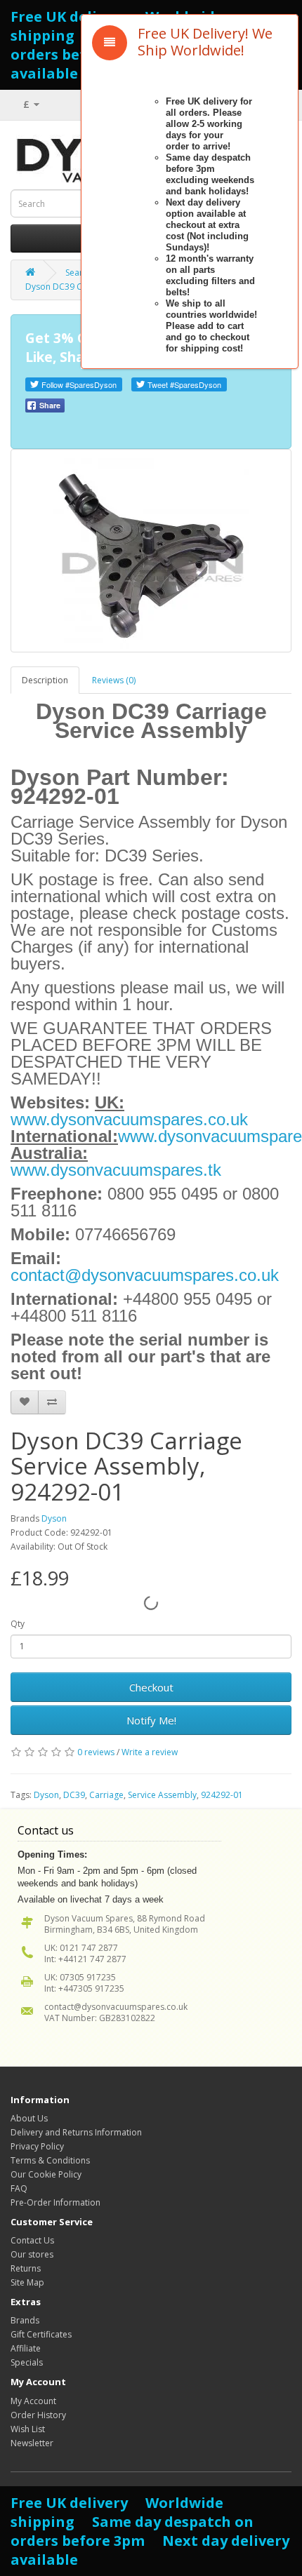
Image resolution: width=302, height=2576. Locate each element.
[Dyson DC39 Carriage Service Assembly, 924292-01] (151, 551)
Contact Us (32, 2240)
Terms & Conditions (50, 2160)
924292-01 (222, 1795)
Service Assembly (162, 1795)
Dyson (54, 1518)
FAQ (19, 2188)
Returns (26, 2268)
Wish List (28, 2429)
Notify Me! (151, 1720)
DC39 (74, 1795)
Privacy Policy (37, 2146)
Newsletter (32, 2443)
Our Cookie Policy (46, 2174)
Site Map (27, 2282)
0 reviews (96, 1752)
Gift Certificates (41, 2334)
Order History (38, 2415)
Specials (27, 2362)
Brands (25, 2320)
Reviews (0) (114, 680)
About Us (29, 2118)
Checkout (151, 1687)
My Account (33, 2401)
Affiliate (26, 2348)
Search (79, 273)
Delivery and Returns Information (76, 2132)
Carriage (106, 1795)
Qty (18, 1624)
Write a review (150, 1752)
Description (45, 680)
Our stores (32, 2254)
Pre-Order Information (55, 2202)
